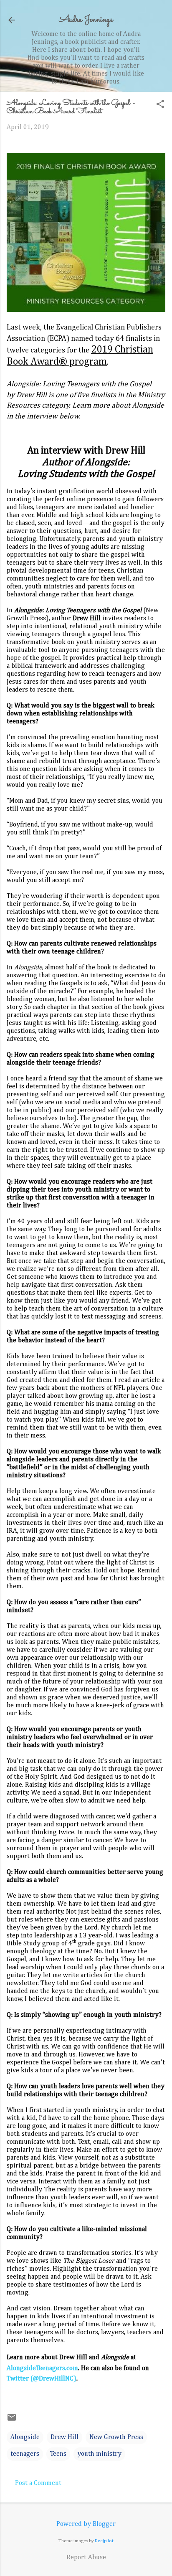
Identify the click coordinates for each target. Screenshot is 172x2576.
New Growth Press (116, 2437)
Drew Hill (64, 2437)
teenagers (25, 2454)
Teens (58, 2454)
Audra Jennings (86, 20)
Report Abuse (86, 2558)
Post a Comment (38, 2483)
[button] (160, 105)
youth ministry (99, 2454)
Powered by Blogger (86, 2524)
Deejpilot (104, 2541)
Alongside (25, 2437)
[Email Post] (12, 2421)
